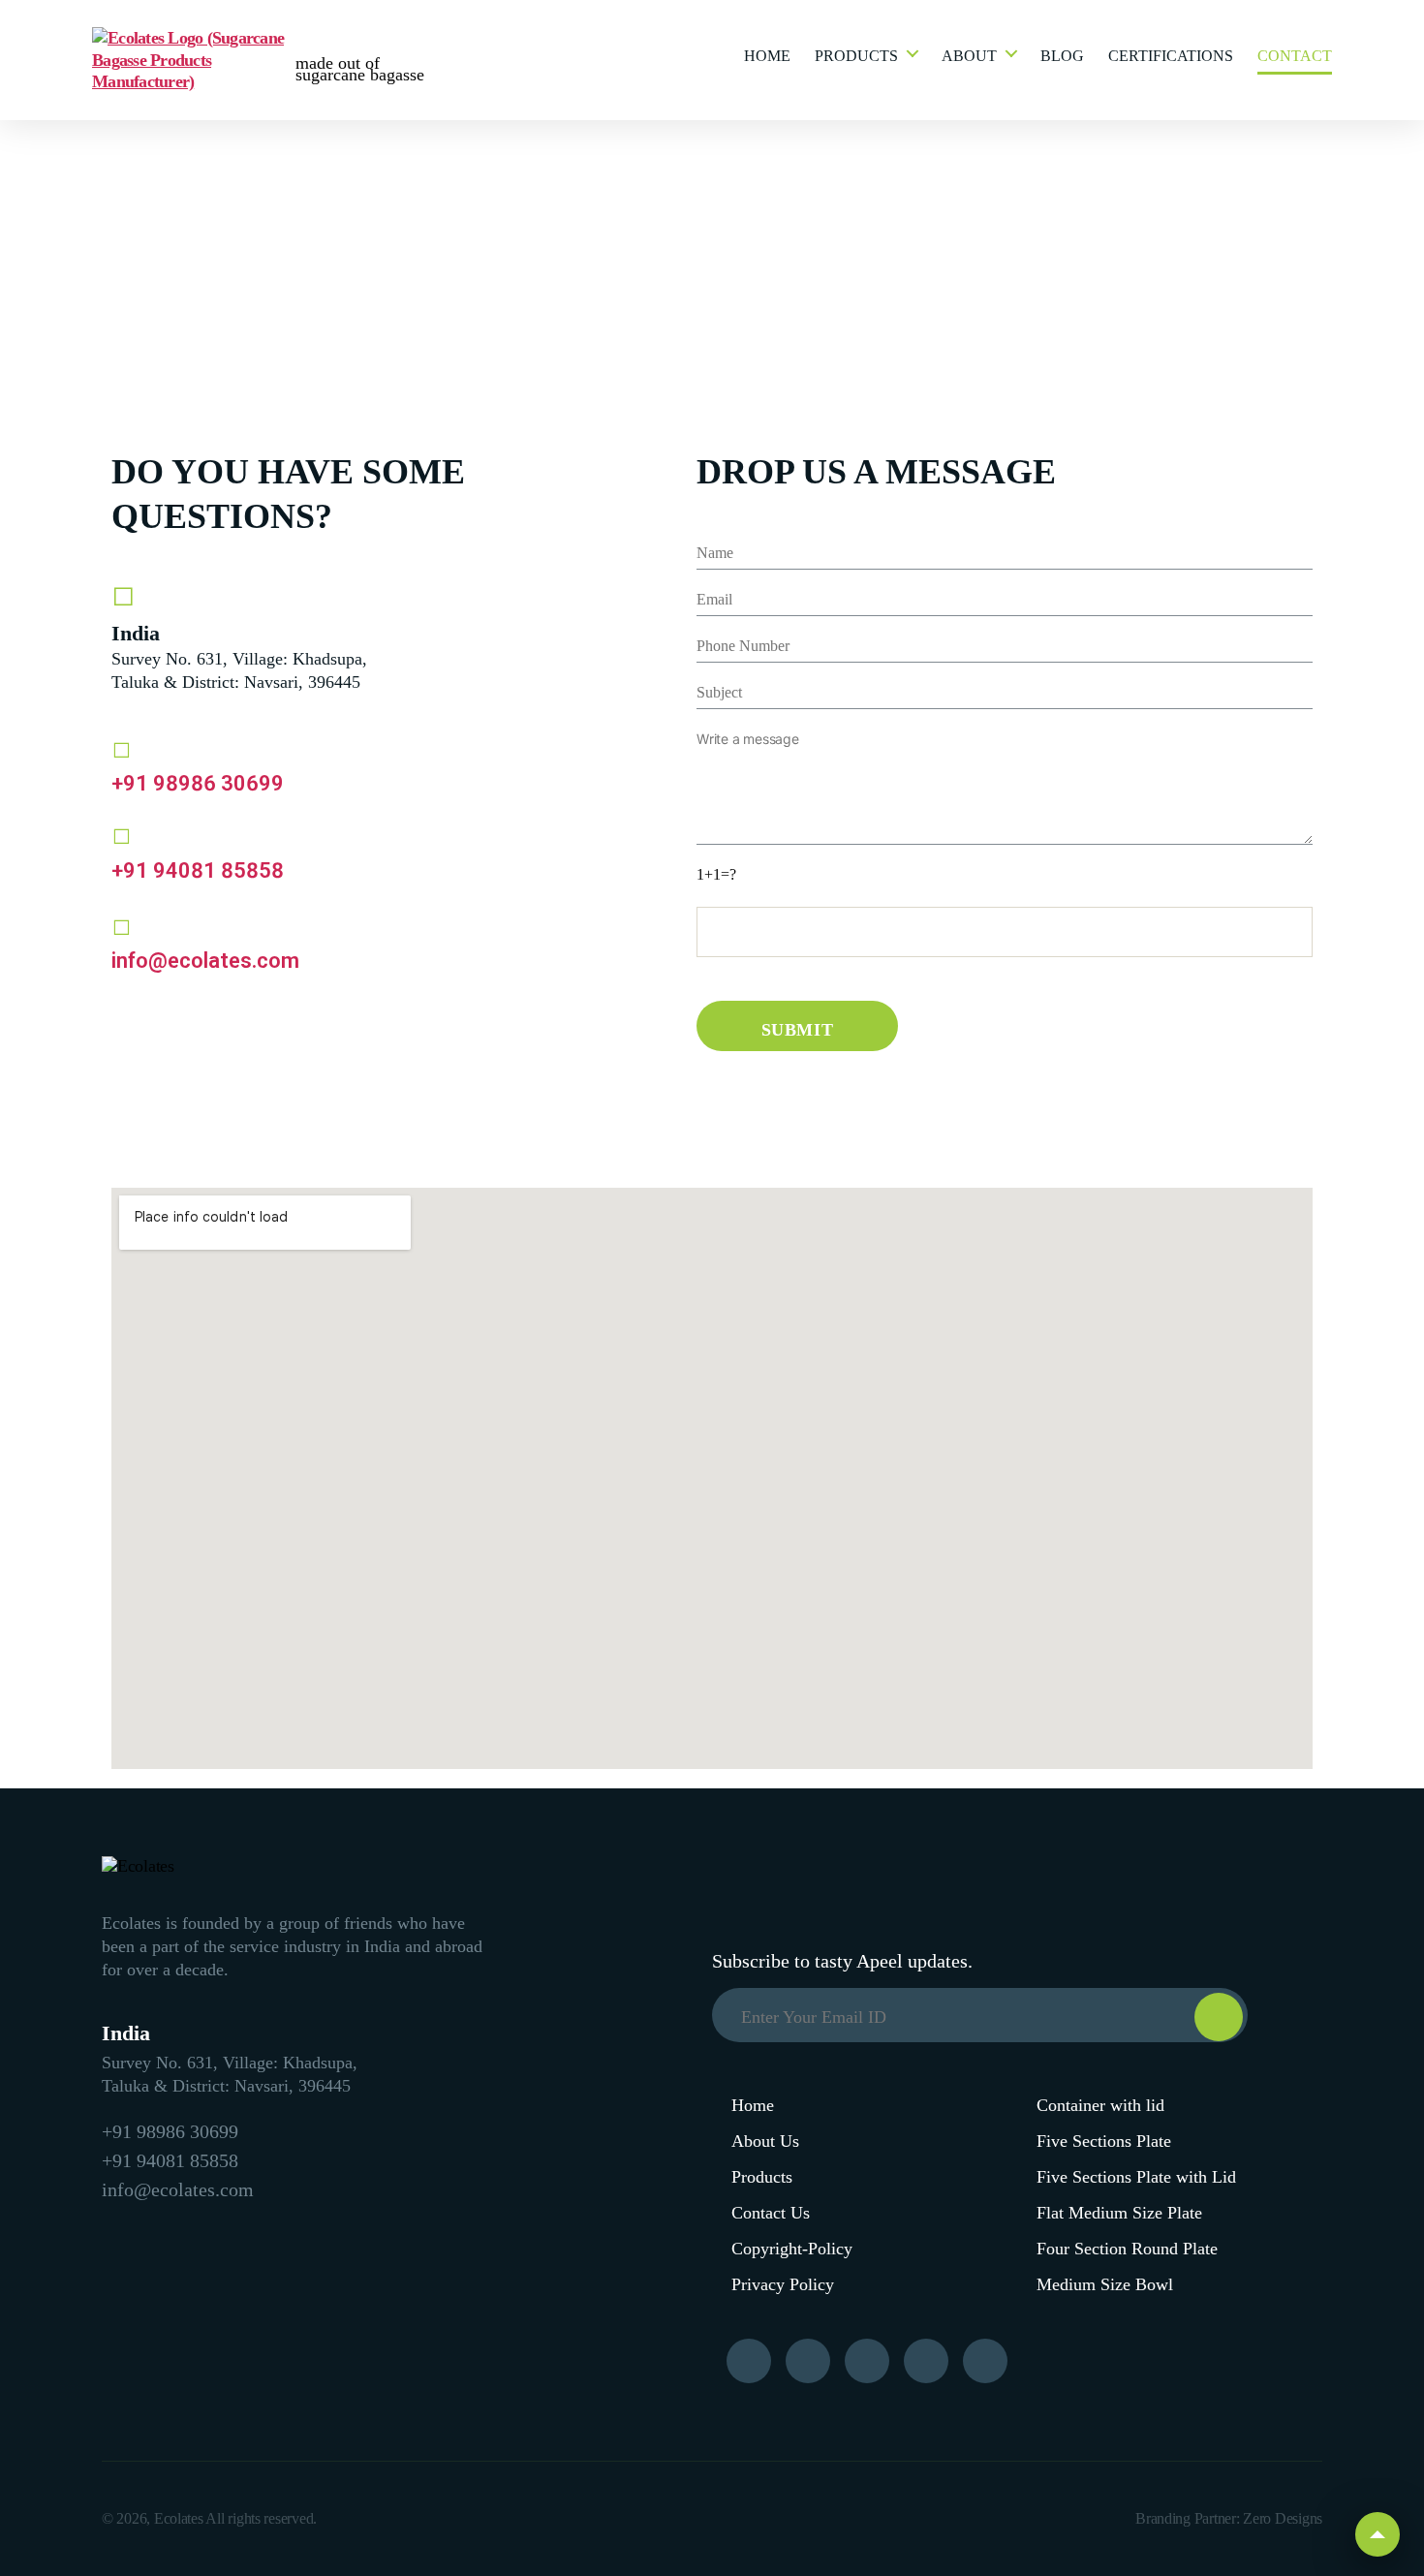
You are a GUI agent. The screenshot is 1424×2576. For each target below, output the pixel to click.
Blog (1062, 56)
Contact (1295, 56)
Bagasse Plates (900, 134)
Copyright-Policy (792, 2249)
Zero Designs (1283, 2518)
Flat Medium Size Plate (1119, 2213)
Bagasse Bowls (900, 165)
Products (856, 56)
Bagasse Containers (884, 207)
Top (1378, 2534)
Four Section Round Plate (1127, 2249)
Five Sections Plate (1104, 2141)
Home (767, 56)
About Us (765, 2141)
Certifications (1171, 56)
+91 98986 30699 (198, 783)
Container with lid (1100, 2105)
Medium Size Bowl (1105, 2284)
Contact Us (771, 2213)
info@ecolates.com (205, 961)
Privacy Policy (783, 2284)
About (969, 56)
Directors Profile (1005, 145)
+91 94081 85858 (198, 870)
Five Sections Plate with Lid (1136, 2177)
